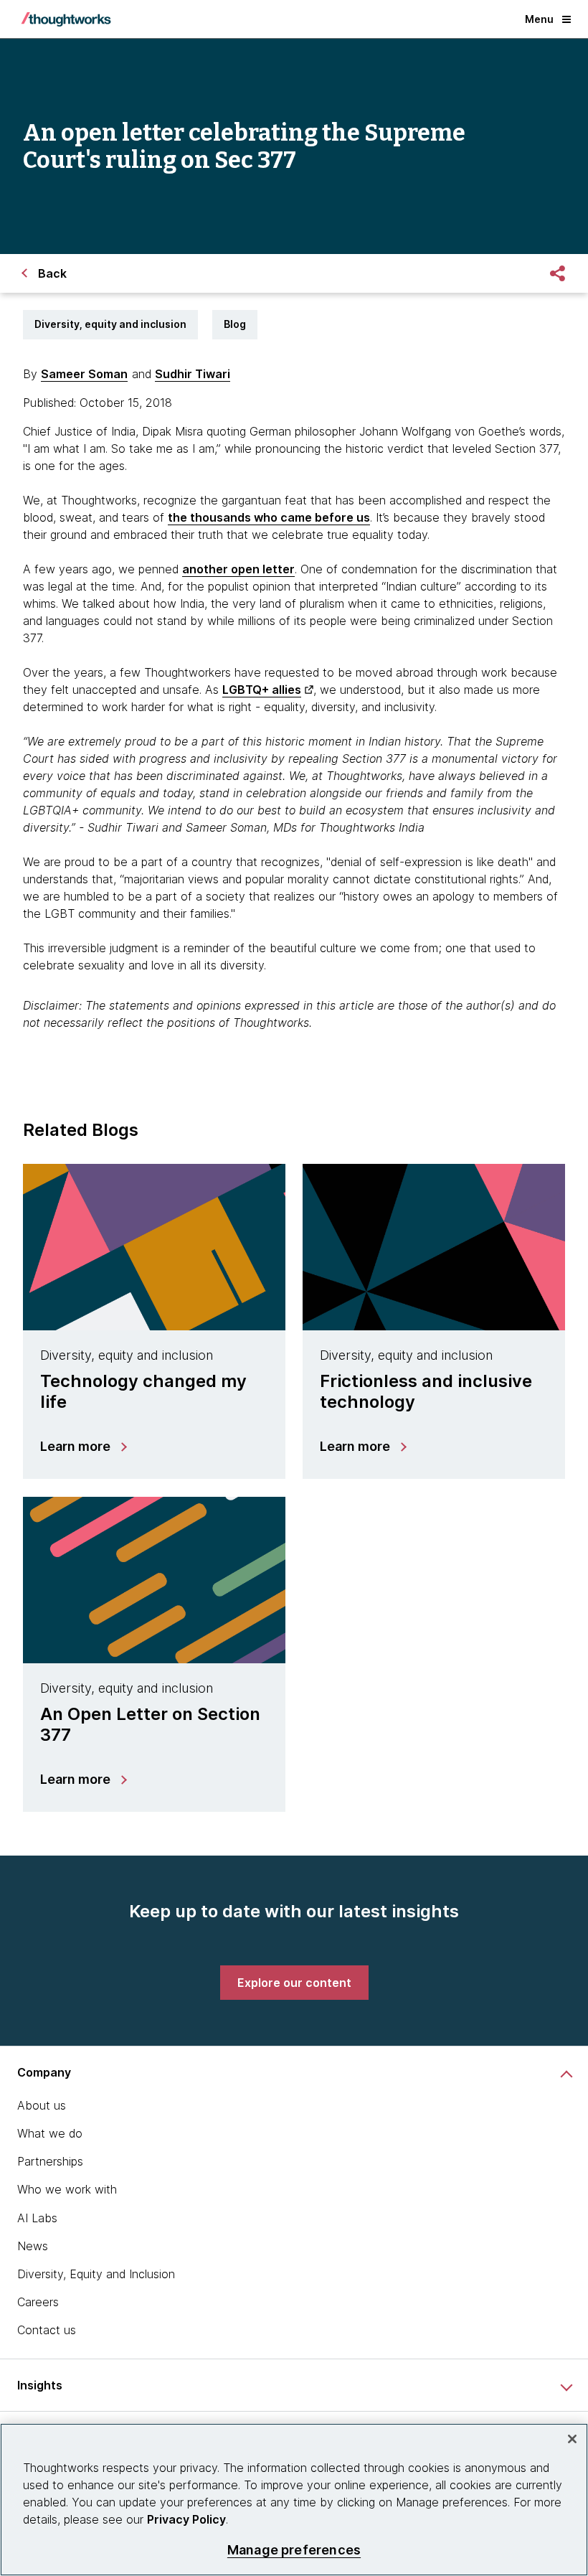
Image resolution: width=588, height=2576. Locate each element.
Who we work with (67, 2189)
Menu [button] (539, 19)
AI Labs (37, 2218)
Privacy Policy (186, 2519)
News (33, 2246)
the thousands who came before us (269, 517)
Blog (235, 324)
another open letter (238, 569)
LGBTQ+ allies (262, 690)
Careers (38, 2302)
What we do (50, 2133)
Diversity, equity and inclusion (110, 324)
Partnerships (50, 2161)
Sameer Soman (84, 374)
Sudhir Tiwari (193, 374)
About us (42, 2105)
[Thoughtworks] (66, 19)
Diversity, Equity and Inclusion (96, 2274)
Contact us (47, 2330)
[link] (294, 1983)
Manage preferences (294, 2550)
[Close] (572, 2439)
